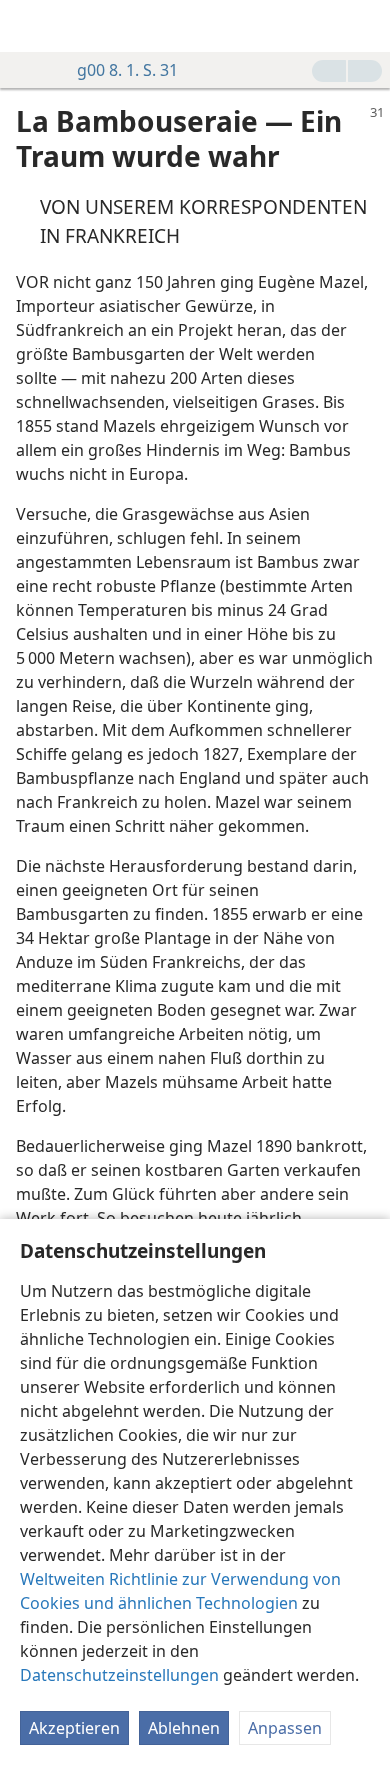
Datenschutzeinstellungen (119, 1675)
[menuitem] (30, 26)
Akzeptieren (74, 1728)
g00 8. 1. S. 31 (127, 70)
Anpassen (285, 1728)
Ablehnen (184, 1728)
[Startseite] (30, 26)
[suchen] (365, 26)
